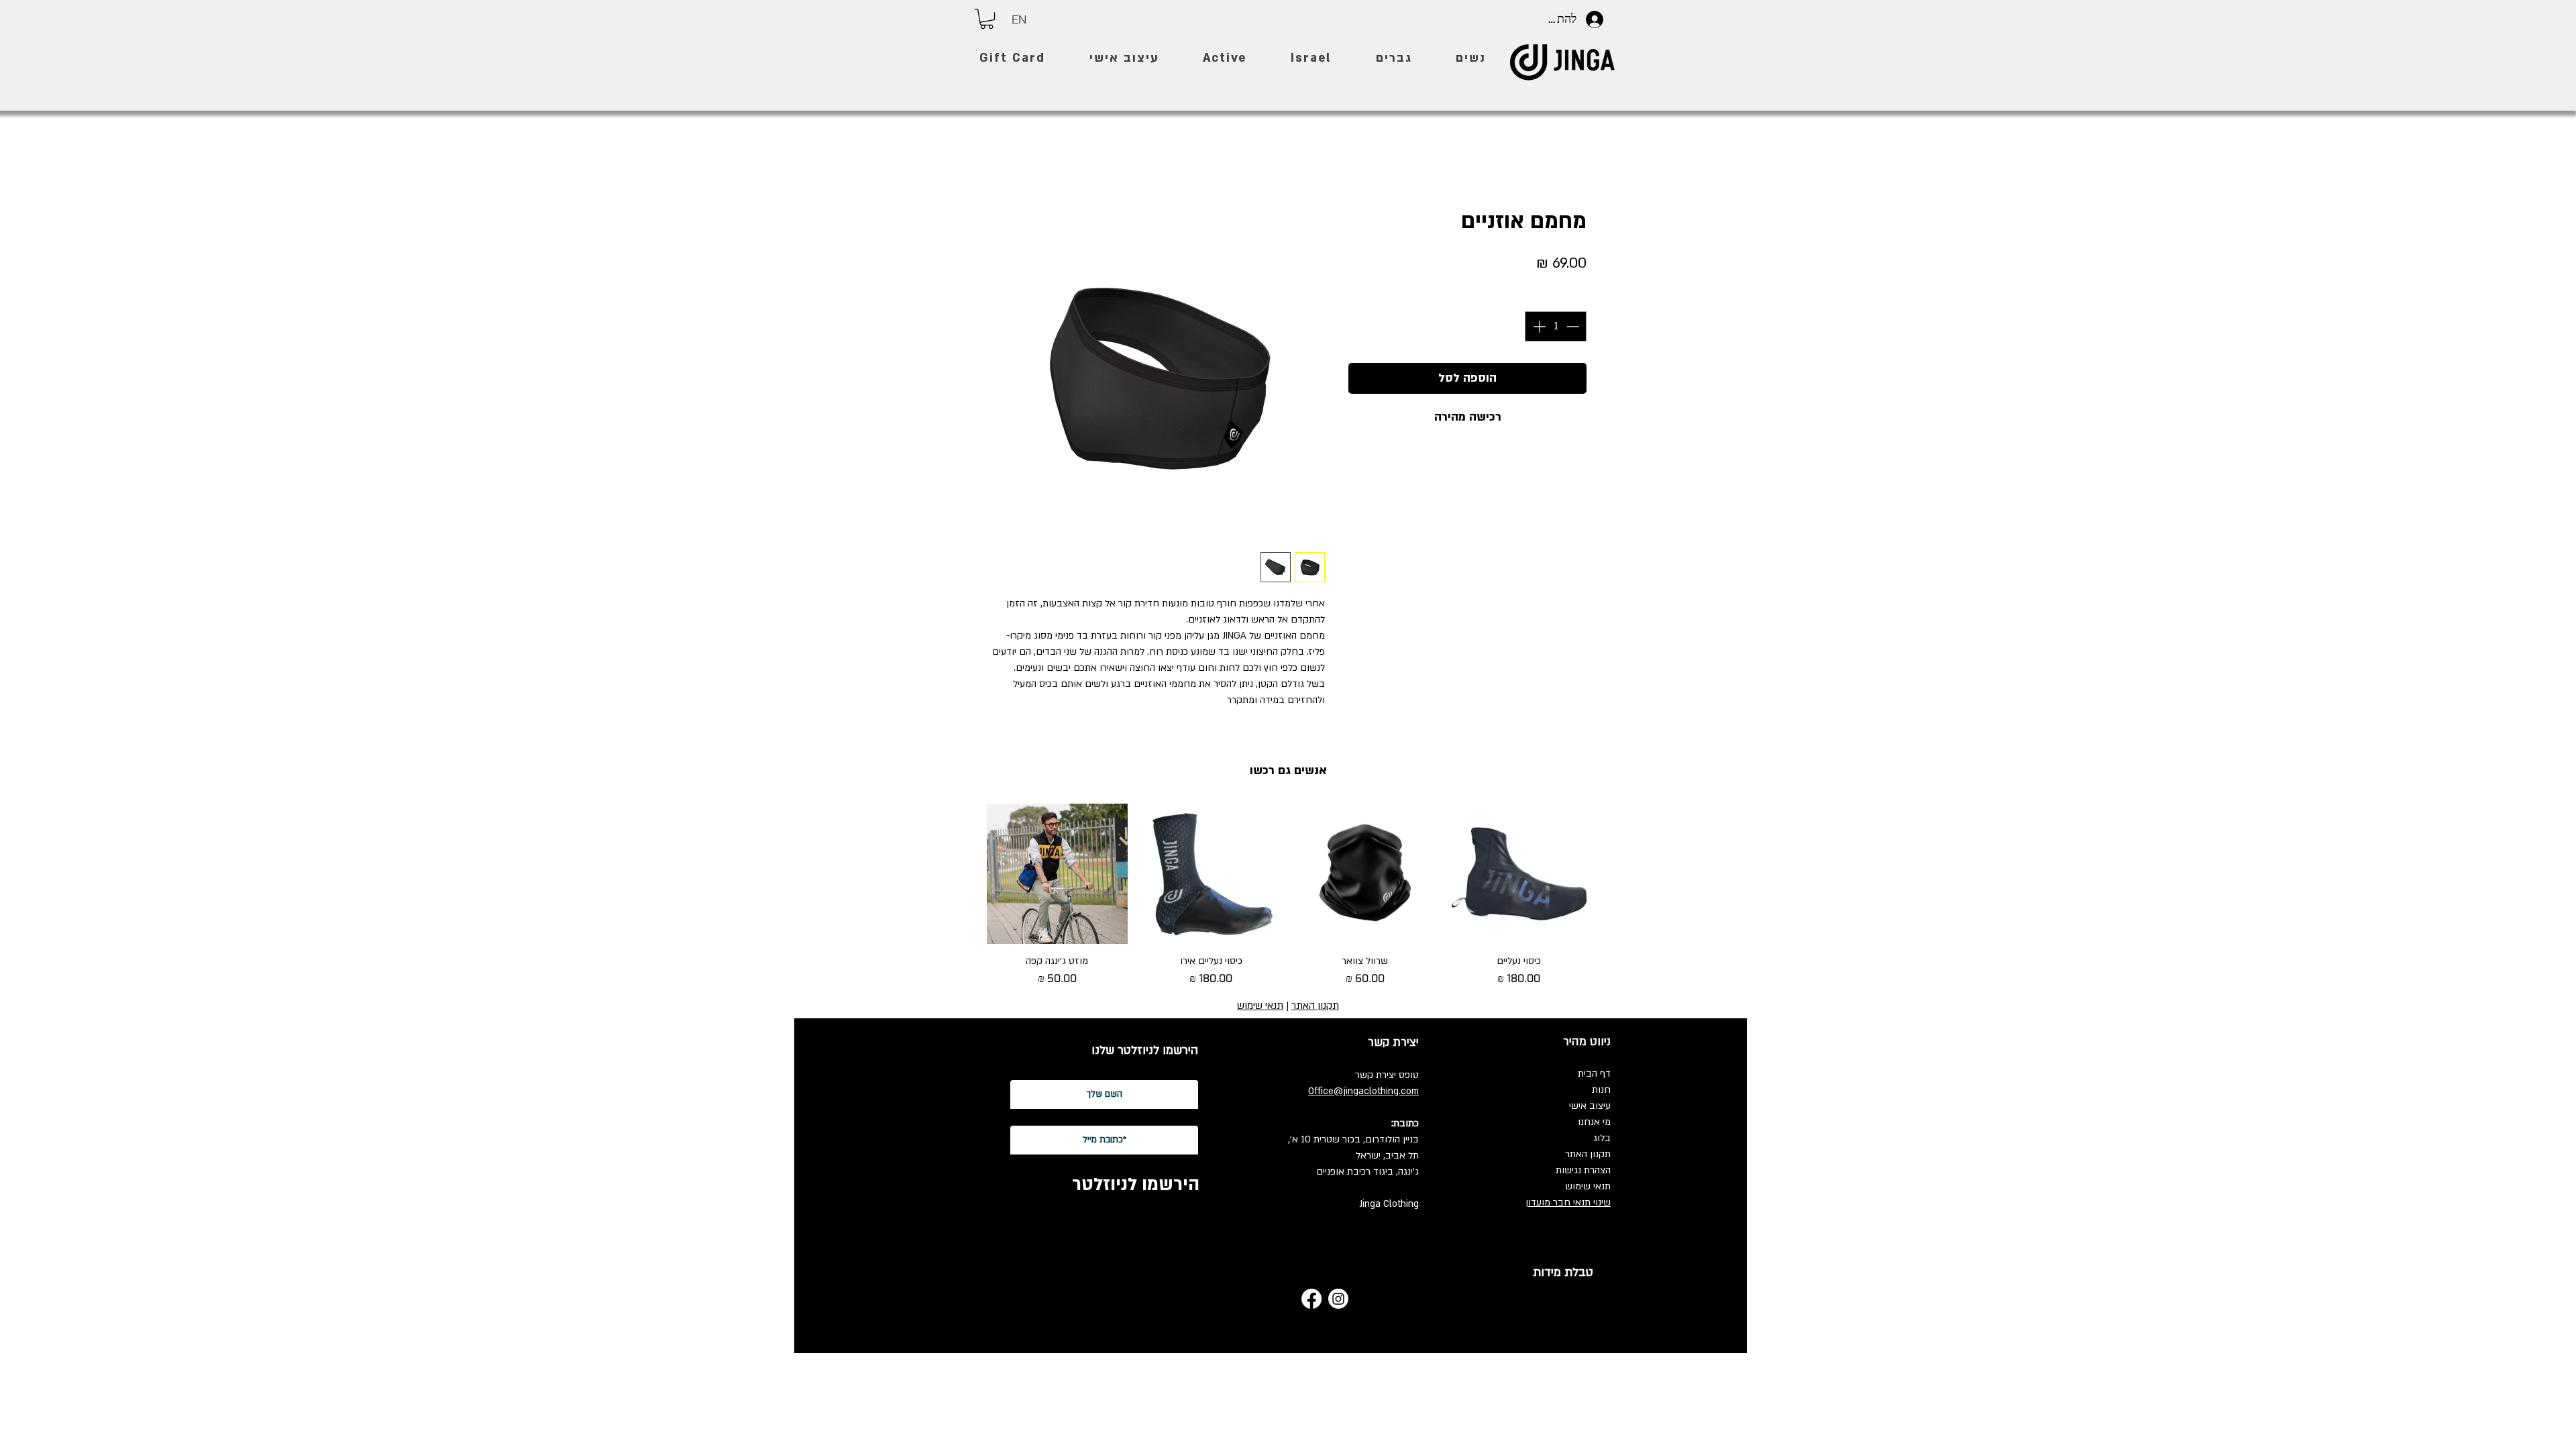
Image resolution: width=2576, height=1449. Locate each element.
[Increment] (1538, 326)
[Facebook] (1311, 1299)
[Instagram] (1338, 1299)
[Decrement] (1574, 326)
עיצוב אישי (1590, 1106)
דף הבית (1594, 1074)
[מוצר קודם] (1609, 873)
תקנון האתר (1588, 1154)
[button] (987, 19)
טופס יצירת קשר (1387, 1075)
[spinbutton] (1556, 326)
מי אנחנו (1594, 1122)
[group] (1288, 902)
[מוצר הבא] (967, 873)
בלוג (1602, 1138)
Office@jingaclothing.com (1363, 1091)
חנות (1601, 1090)
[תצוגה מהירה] (1519, 874)
